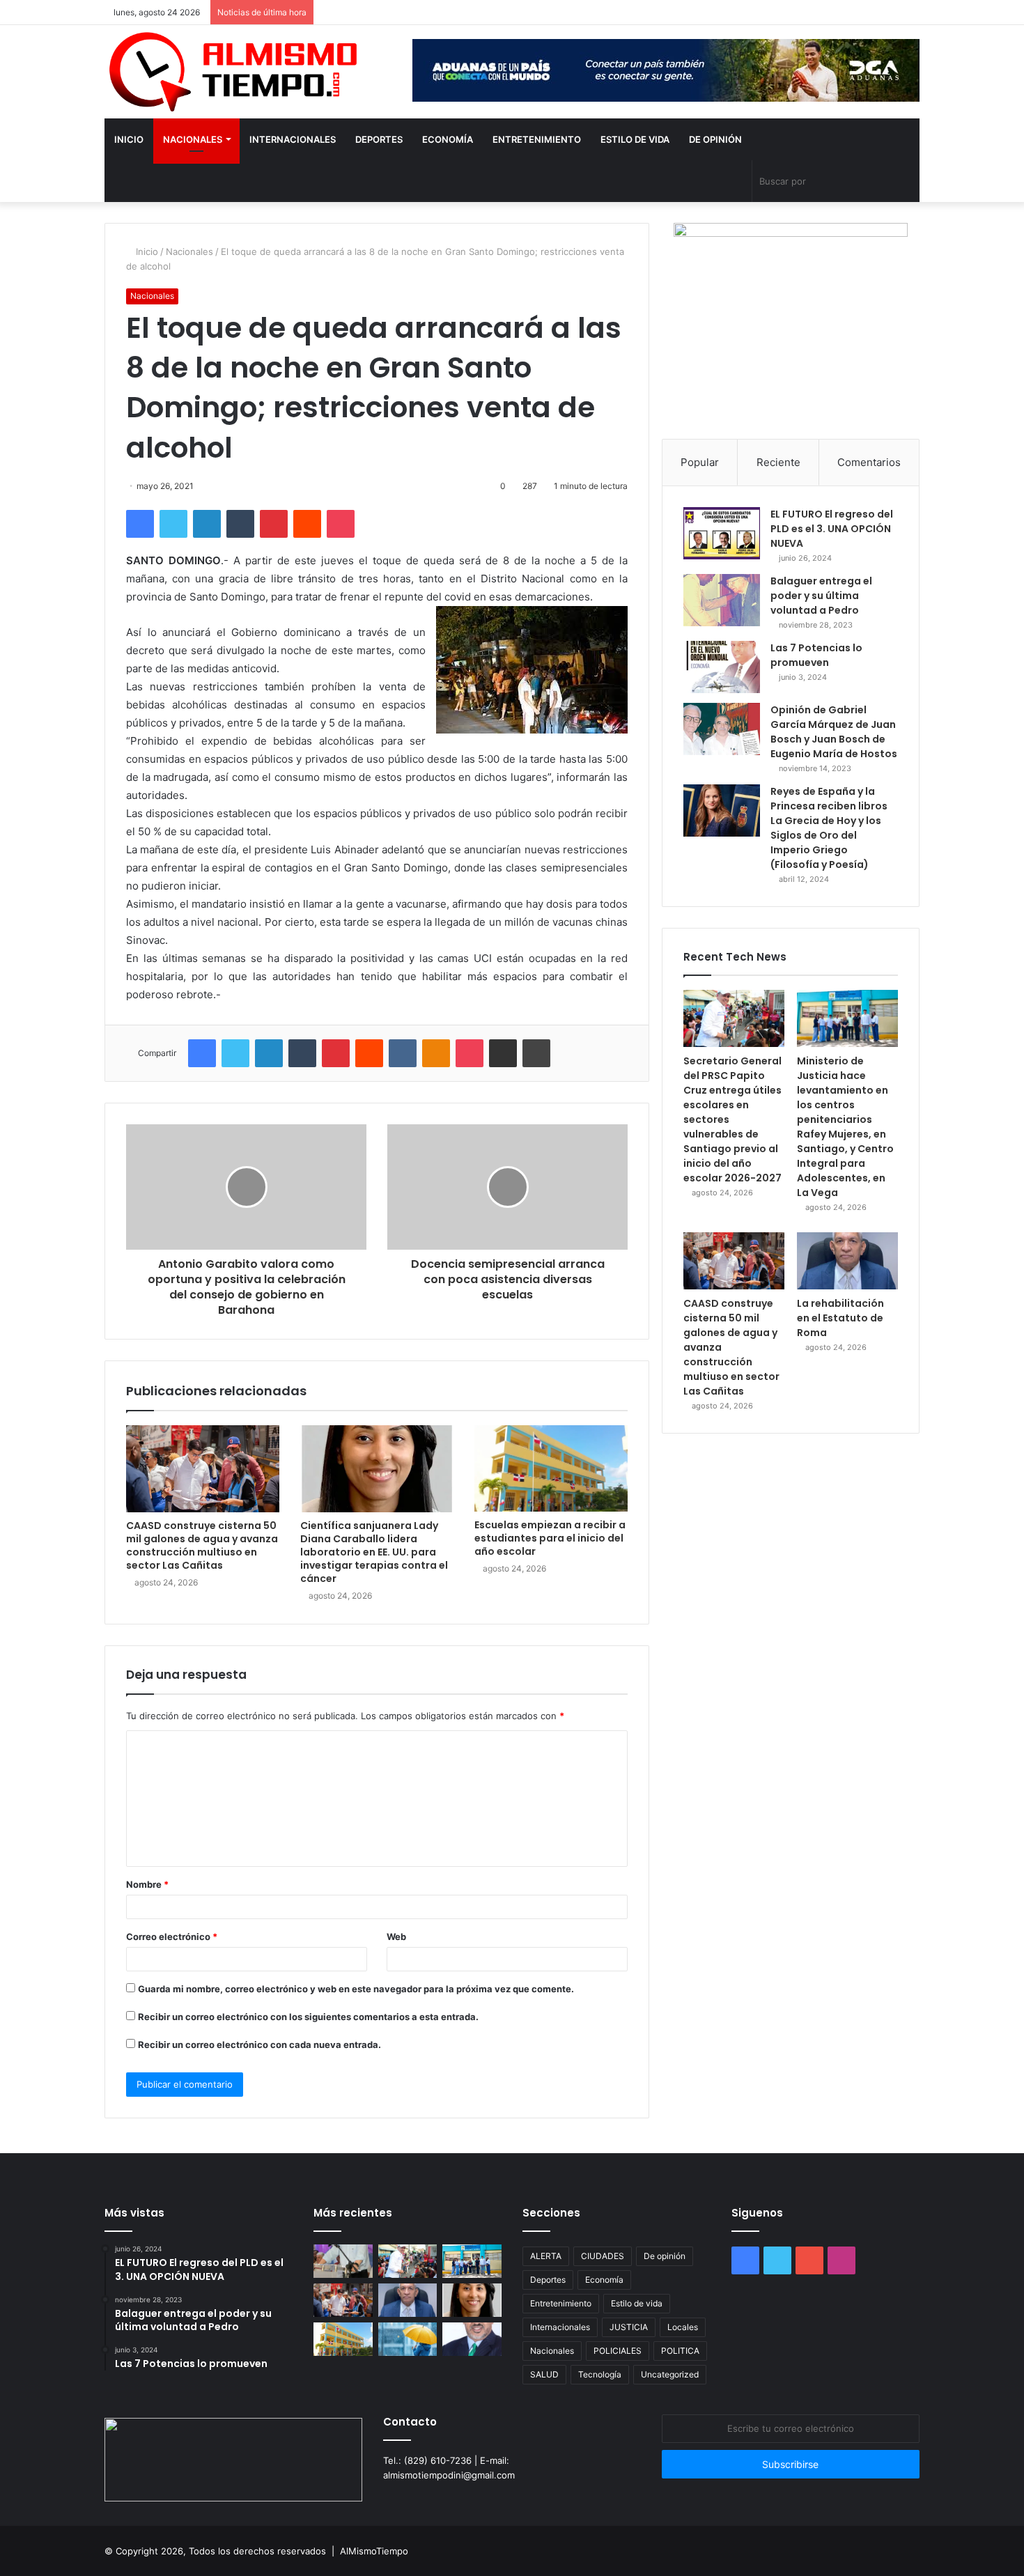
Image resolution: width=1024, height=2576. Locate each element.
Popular (700, 462)
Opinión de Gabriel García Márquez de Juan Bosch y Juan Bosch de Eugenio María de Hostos (834, 732)
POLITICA (680, 2351)
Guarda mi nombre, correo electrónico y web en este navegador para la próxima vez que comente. (356, 1989)
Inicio (129, 139)
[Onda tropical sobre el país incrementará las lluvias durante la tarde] (408, 2339)
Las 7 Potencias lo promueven (816, 655)
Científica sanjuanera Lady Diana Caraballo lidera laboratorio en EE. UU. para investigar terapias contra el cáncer (374, 1552)
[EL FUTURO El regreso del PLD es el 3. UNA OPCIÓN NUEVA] (722, 533)
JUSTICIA (629, 2327)
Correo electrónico (172, 1937)
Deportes (379, 139)
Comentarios (869, 462)
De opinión (715, 139)
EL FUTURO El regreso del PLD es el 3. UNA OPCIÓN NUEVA (832, 529)
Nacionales (193, 139)
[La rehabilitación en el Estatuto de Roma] (847, 1261)
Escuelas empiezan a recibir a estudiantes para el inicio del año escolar (550, 1538)
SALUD (544, 2374)
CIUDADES (603, 2256)
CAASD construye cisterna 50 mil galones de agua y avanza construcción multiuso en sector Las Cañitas (202, 1545)
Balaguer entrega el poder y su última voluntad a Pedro (821, 596)
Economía (448, 139)
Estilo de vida (635, 139)
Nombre (147, 1884)
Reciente (778, 462)
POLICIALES (618, 2351)
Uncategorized (670, 2374)
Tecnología (600, 2374)
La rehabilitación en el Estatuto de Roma (840, 1318)
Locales (683, 2327)
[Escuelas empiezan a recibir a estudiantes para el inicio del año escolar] (551, 1468)
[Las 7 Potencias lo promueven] (722, 667)
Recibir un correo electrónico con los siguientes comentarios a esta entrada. (308, 2017)
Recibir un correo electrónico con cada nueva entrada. (259, 2044)
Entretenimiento (537, 139)
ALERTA (546, 2256)
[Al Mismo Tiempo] (233, 72)
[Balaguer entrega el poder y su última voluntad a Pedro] (722, 600)
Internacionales (293, 139)
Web (396, 1937)
